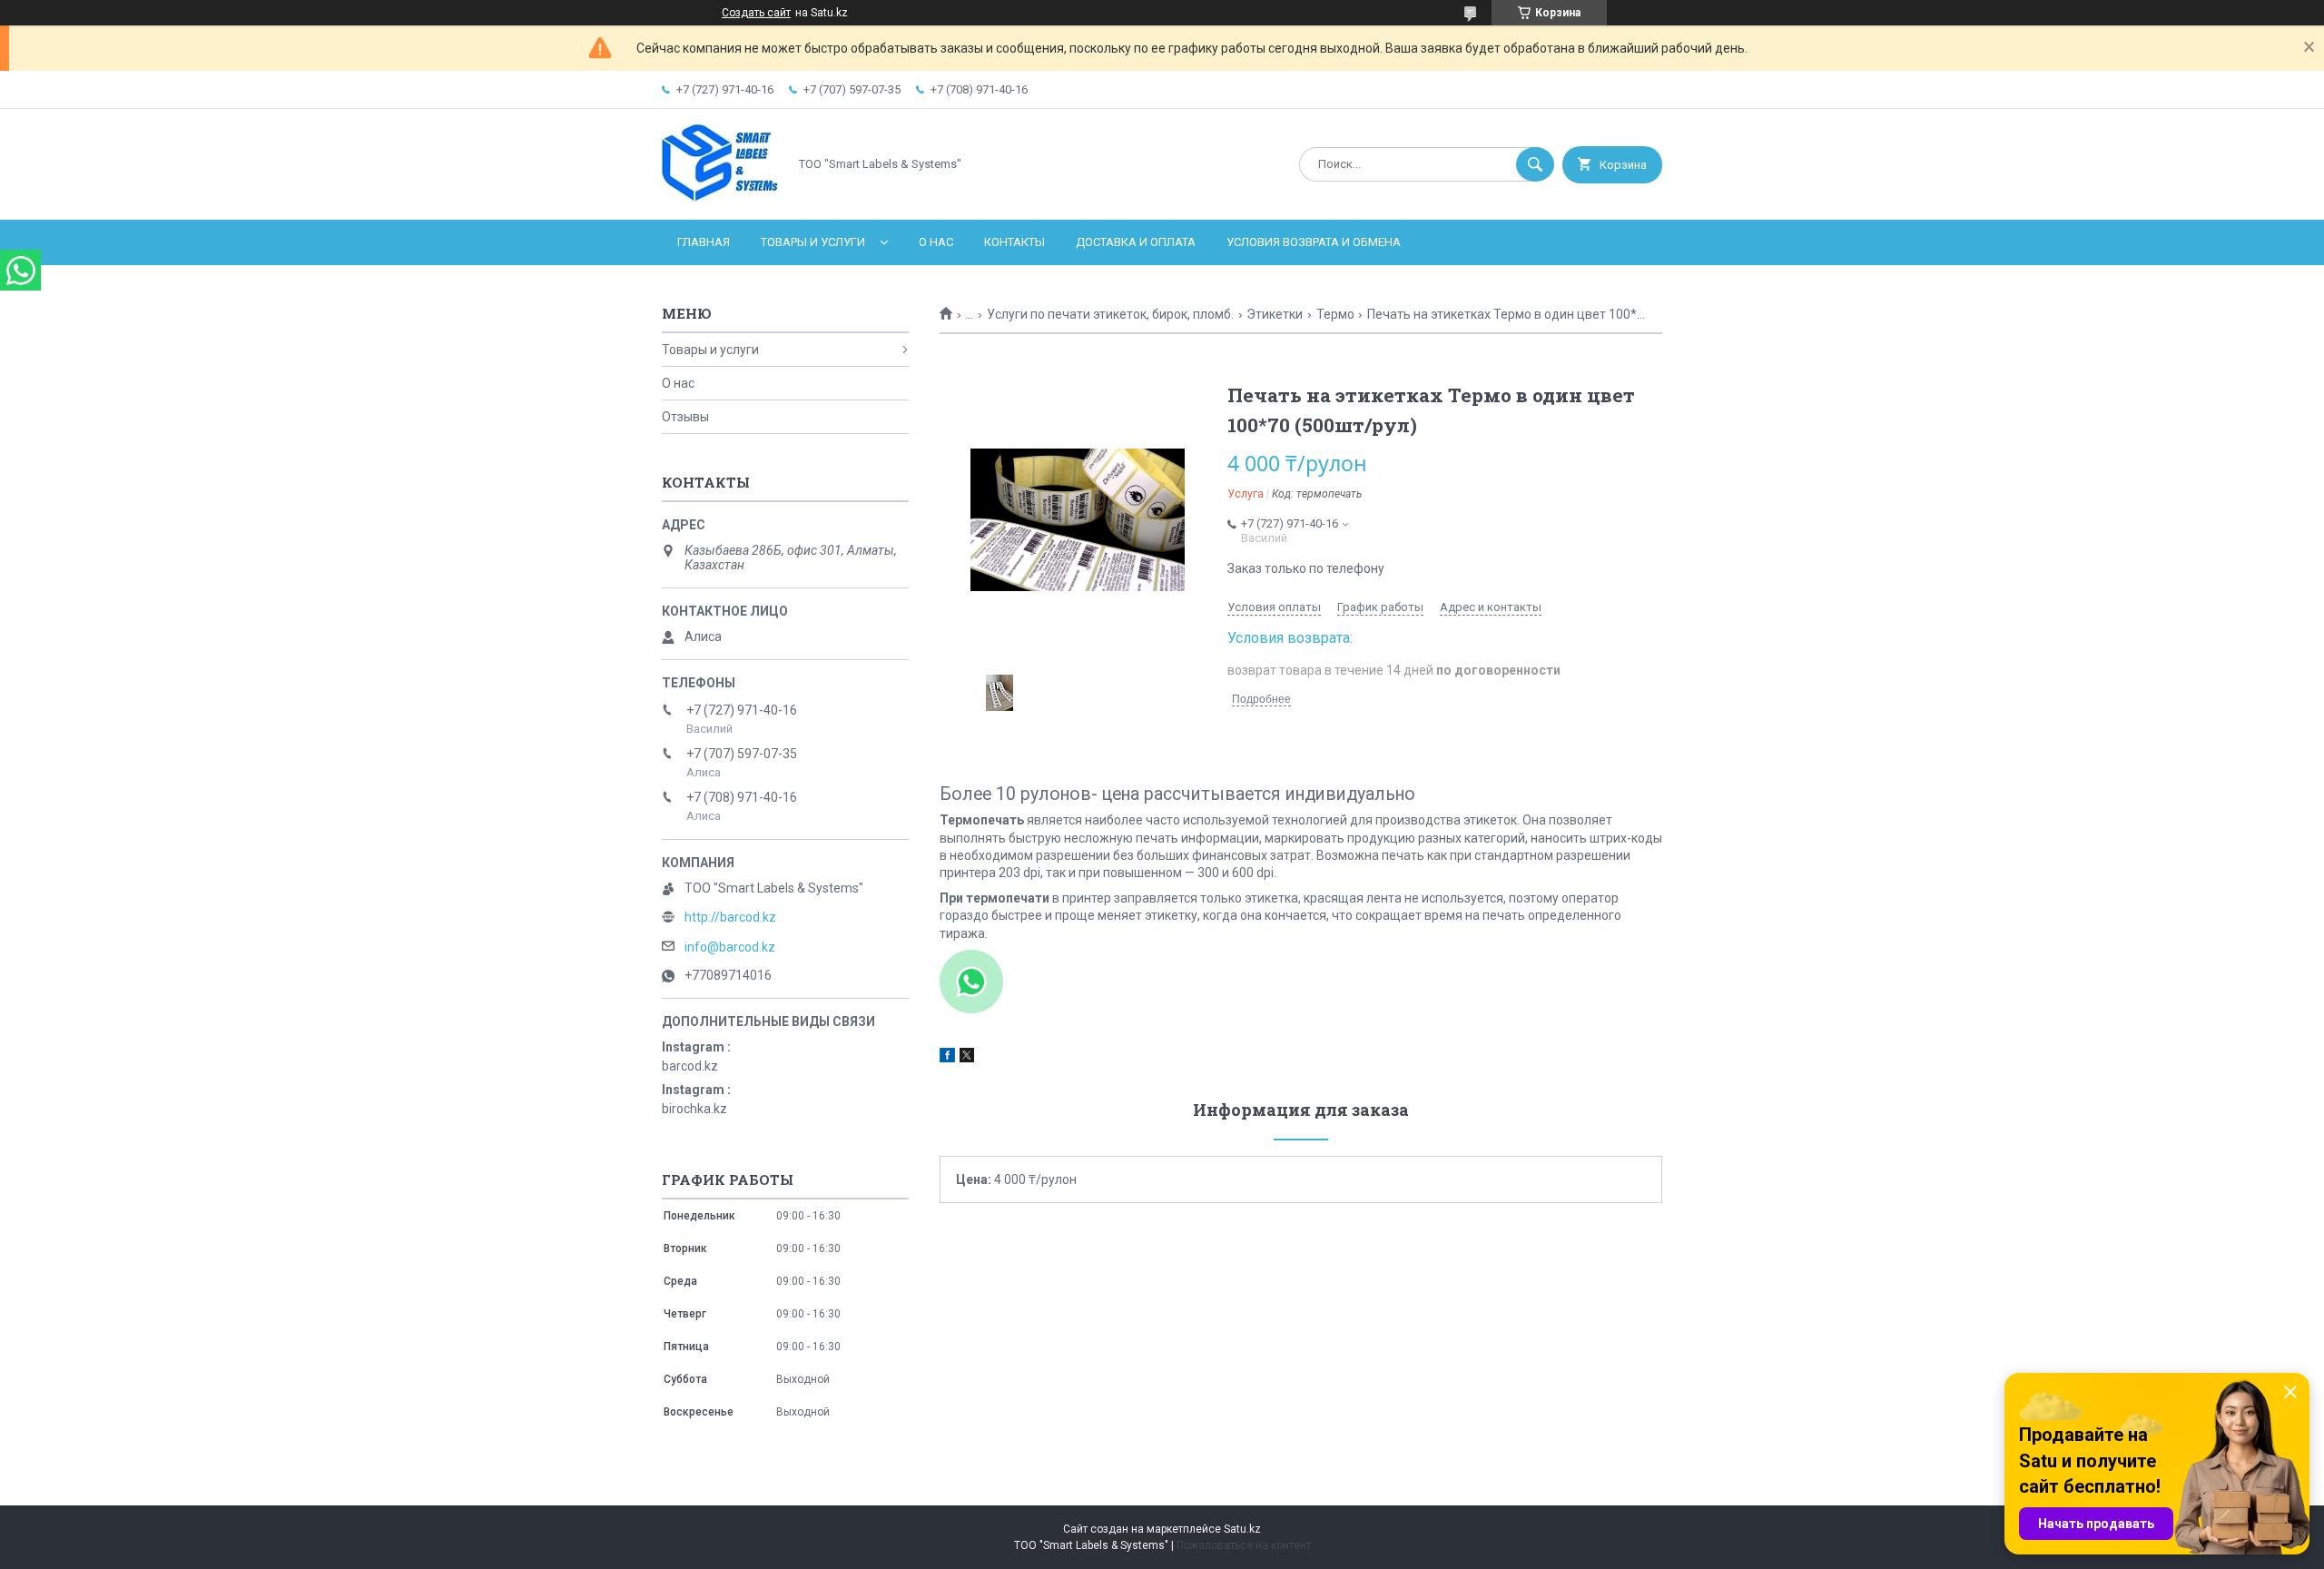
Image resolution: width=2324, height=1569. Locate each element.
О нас (936, 242)
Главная (704, 242)
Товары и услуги (813, 242)
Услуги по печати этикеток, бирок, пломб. (1110, 314)
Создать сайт (756, 13)
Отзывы (685, 417)
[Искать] (1535, 164)
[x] (967, 1058)
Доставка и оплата (1136, 242)
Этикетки (1275, 314)
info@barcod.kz (730, 947)
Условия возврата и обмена (1314, 242)
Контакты (1014, 242)
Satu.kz (1242, 1529)
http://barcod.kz (730, 917)
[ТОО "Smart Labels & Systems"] (720, 197)
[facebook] (947, 1058)
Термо (1335, 314)
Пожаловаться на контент (1244, 1545)
